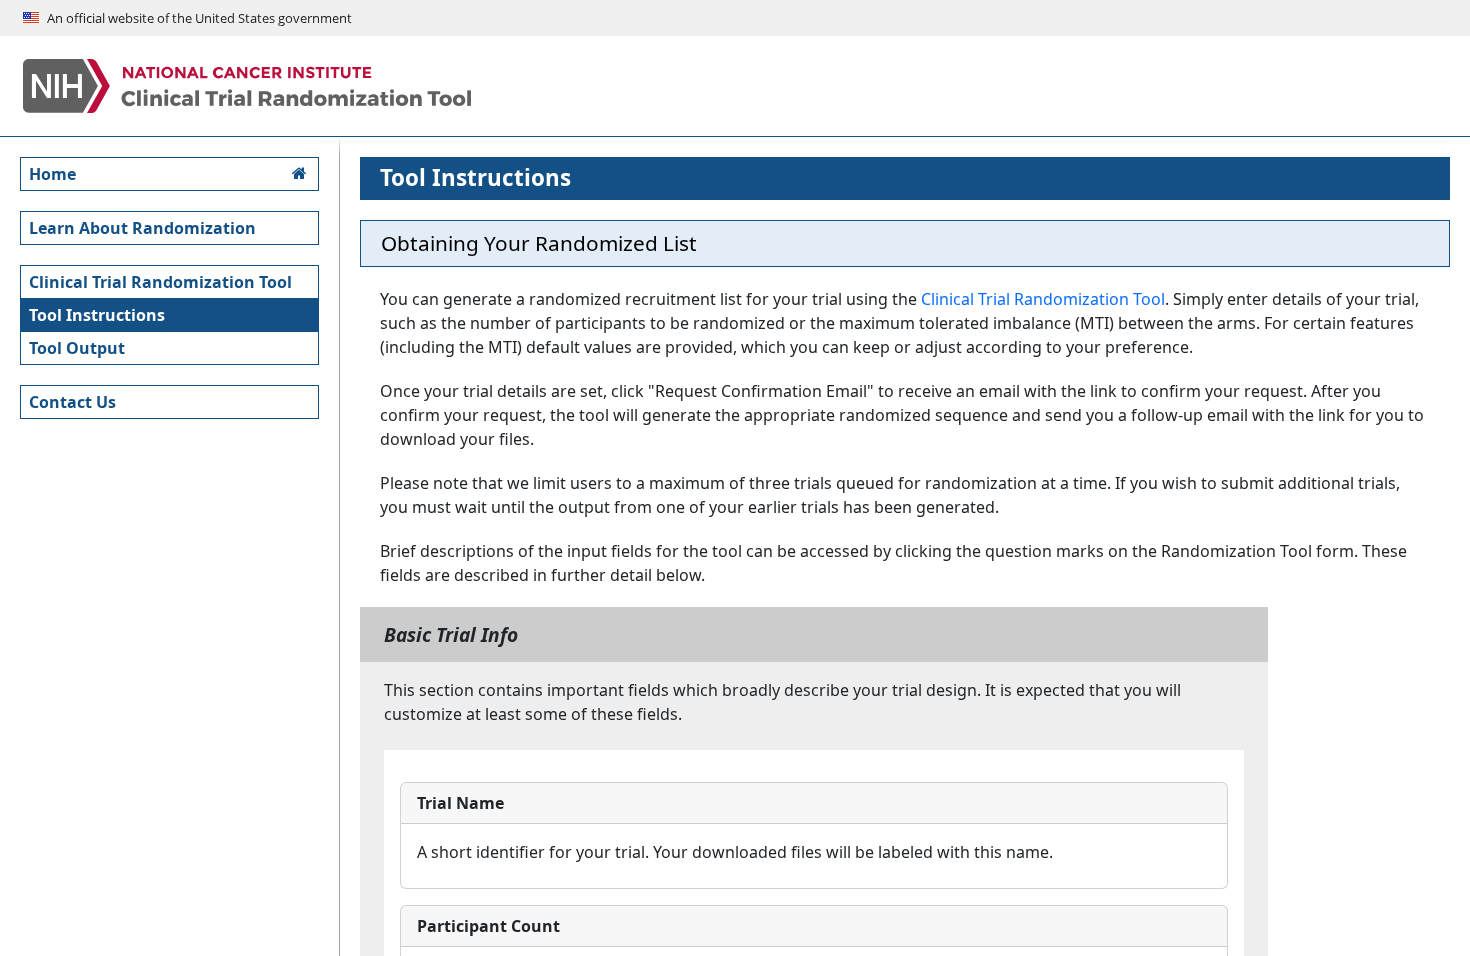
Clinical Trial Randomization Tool (1043, 299)
